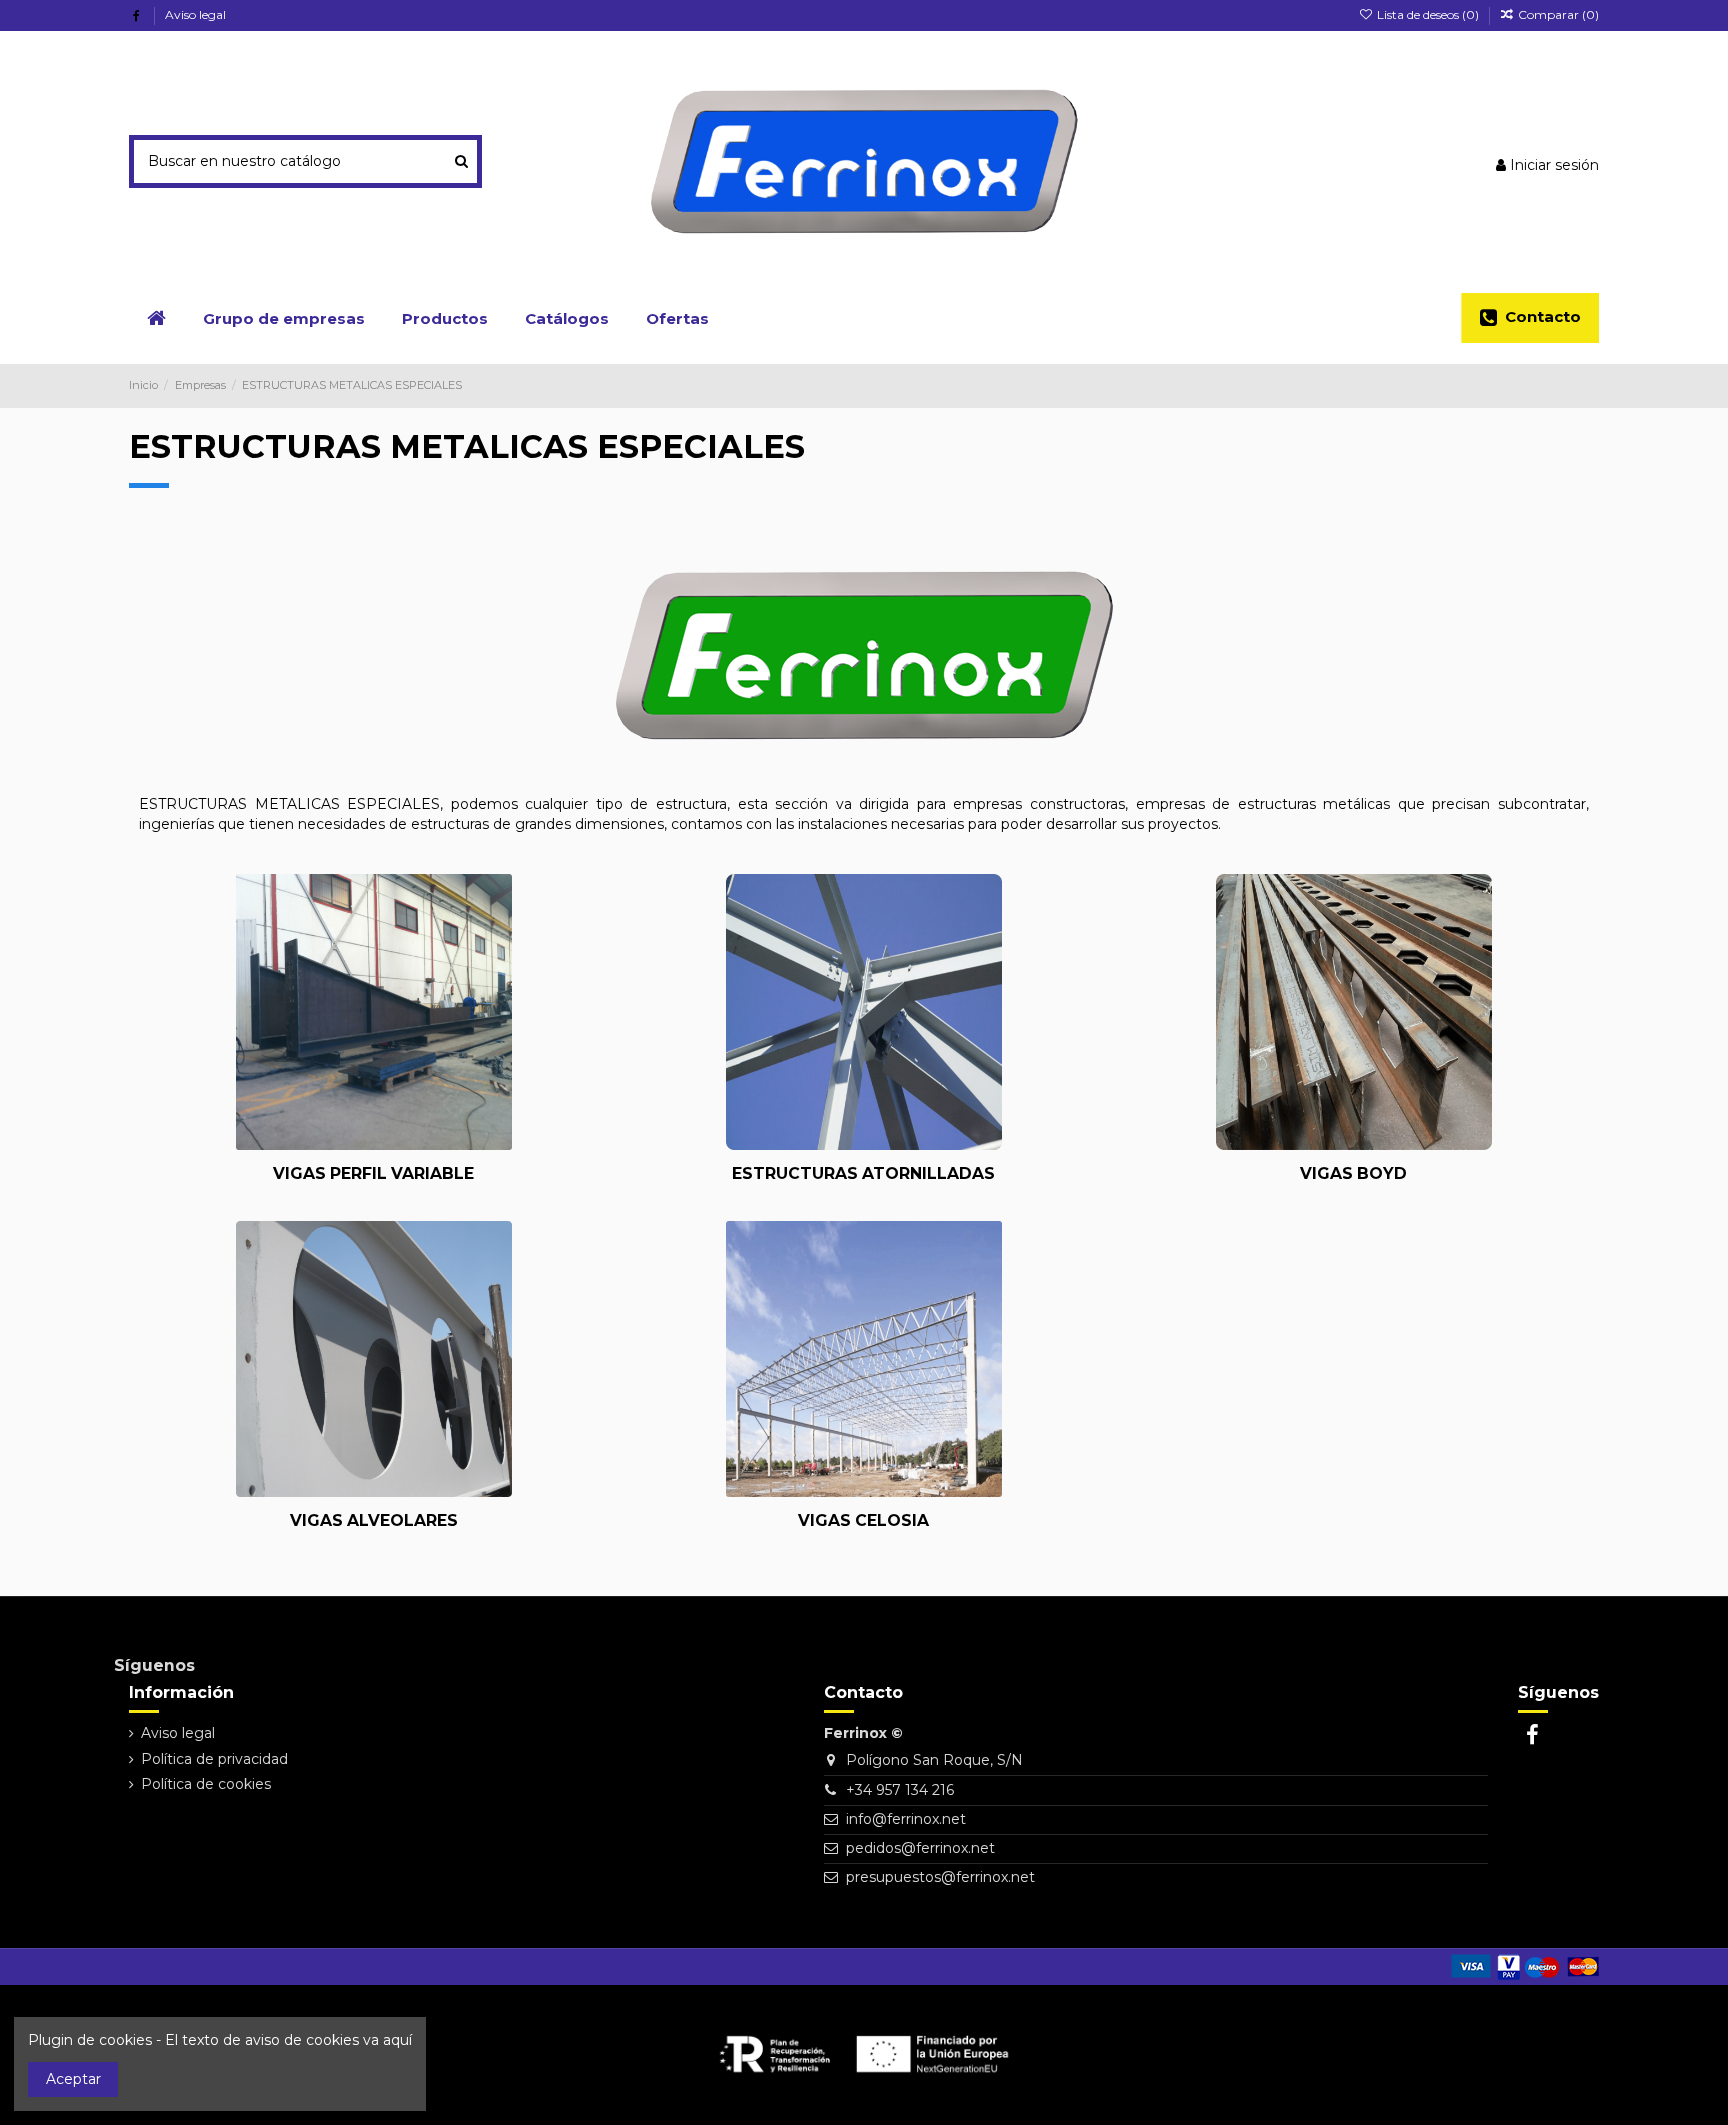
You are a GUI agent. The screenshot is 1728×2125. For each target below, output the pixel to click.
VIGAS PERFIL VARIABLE (373, 1173)
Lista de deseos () (1427, 14)
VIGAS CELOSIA (863, 1520)
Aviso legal (195, 14)
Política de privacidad (214, 1759)
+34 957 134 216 (900, 1790)
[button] (444, 318)
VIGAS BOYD (1353, 1173)
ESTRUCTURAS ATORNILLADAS (863, 1173)
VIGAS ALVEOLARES (374, 1520)
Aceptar (73, 2079)
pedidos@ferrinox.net (920, 1848)
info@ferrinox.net (906, 1819)
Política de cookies (206, 1784)
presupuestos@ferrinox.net (940, 1877)
